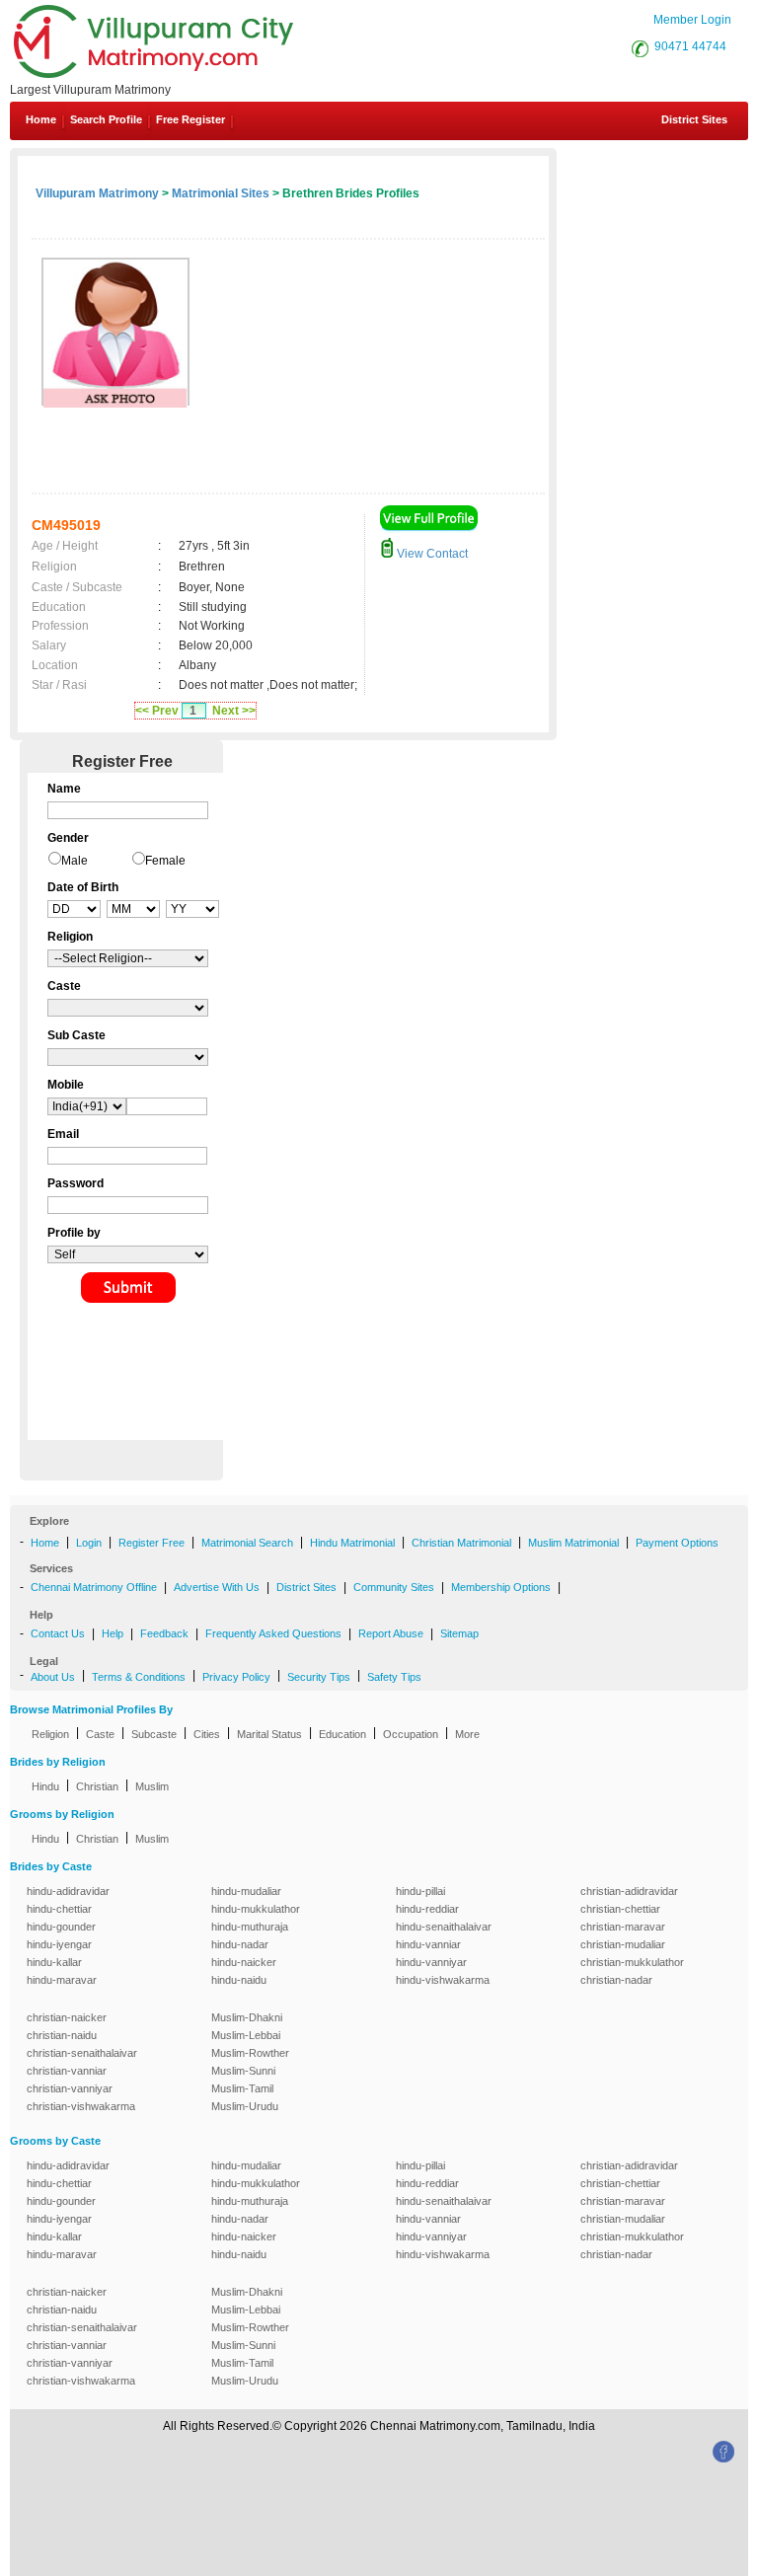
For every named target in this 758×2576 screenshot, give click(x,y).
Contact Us (58, 1633)
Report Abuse (391, 1633)
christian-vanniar (67, 2071)
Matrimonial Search (247, 1543)
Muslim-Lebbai (246, 2035)
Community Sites (394, 1587)
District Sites (694, 119)
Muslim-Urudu (245, 2106)
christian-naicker (67, 2017)
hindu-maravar (62, 1980)
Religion (50, 1734)
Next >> (234, 711)
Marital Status (269, 1734)
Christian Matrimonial (461, 1543)
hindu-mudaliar (246, 1891)
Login (89, 1543)
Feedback (164, 1633)
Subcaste (154, 1734)
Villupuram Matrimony (97, 193)
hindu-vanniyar (431, 1962)
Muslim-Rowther (250, 2053)
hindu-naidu (239, 1980)
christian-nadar (616, 1980)
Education (342, 1734)
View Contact (431, 554)
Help (113, 1633)
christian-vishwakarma (81, 2106)
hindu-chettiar (59, 1909)
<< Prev (157, 711)
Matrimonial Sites (221, 193)
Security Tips (319, 1677)
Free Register (190, 119)
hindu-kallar (54, 1962)
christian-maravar (623, 1927)
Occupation (411, 1734)
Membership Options (501, 1587)
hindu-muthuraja (250, 1927)
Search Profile (106, 119)
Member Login (692, 20)
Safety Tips (394, 1677)
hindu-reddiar (427, 1909)
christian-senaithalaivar (82, 2053)
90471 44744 (690, 46)
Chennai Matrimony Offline (94, 1587)
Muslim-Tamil (242, 2088)
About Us (53, 1677)
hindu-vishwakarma (443, 1980)
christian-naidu (62, 2035)
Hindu (45, 1786)
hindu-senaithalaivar (444, 1927)
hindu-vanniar (428, 1944)
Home (41, 119)
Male (75, 861)
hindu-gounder (61, 1927)
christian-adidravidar (629, 1891)
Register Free (152, 1543)
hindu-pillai (420, 1891)
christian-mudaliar (623, 1944)
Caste (100, 1734)
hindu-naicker (244, 1962)
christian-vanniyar (70, 2088)
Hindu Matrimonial (352, 1543)
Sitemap (459, 1633)
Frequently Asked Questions (273, 1633)
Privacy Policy (236, 1677)
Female (165, 861)
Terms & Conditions (139, 1677)
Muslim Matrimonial (573, 1543)
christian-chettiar (620, 1909)
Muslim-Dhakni (247, 2017)
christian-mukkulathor (632, 1962)
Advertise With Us (217, 1587)
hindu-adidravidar (68, 1891)
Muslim (152, 1786)
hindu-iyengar (59, 1944)
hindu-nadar (240, 1944)
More (467, 1734)
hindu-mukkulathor (256, 1909)
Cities (207, 1734)
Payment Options (677, 1543)
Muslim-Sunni (243, 2071)
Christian (97, 1786)
